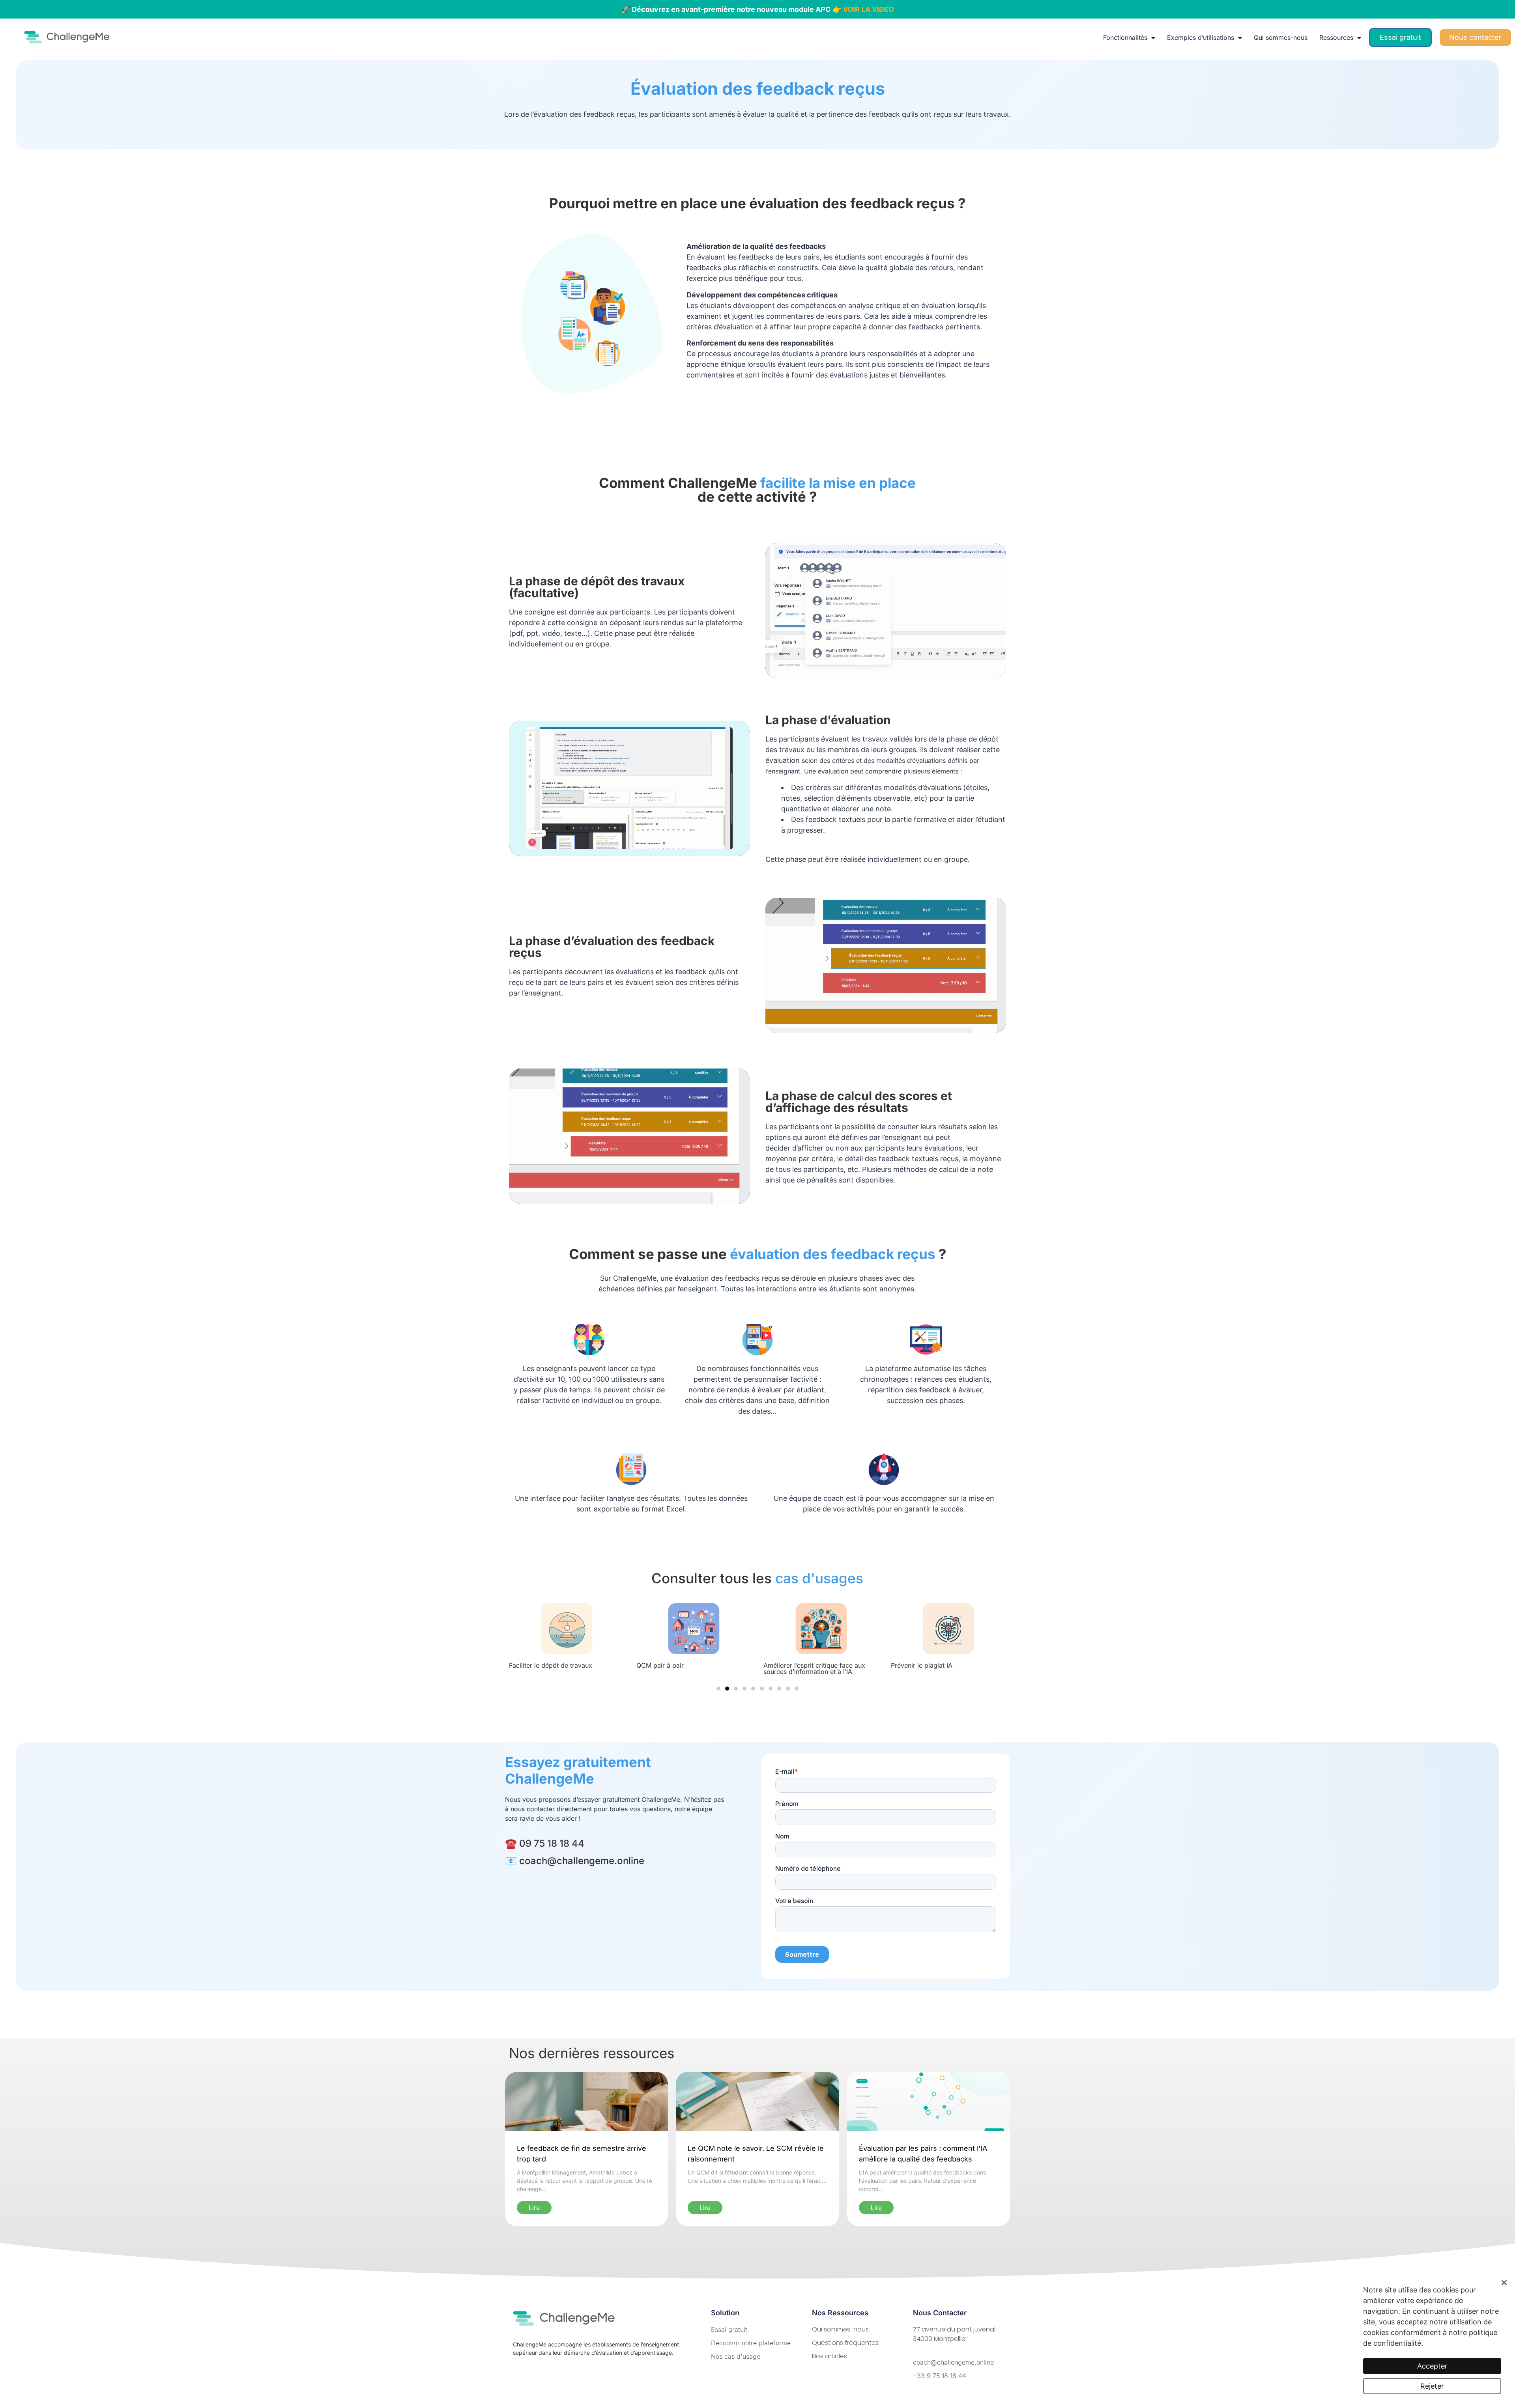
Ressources (1336, 37)
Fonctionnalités (1125, 37)
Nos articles (830, 2356)
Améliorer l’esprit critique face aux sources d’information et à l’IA (566, 1668)
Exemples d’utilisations (1201, 37)
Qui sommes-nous (1281, 37)
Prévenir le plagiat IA (673, 1665)
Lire (534, 2208)
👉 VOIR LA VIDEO (863, 9)
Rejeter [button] (1432, 2386)
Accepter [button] (1432, 2366)
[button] (718, 1689)
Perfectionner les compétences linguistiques (815, 1668)
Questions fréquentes (845, 2343)
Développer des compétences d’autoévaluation (941, 1668)
